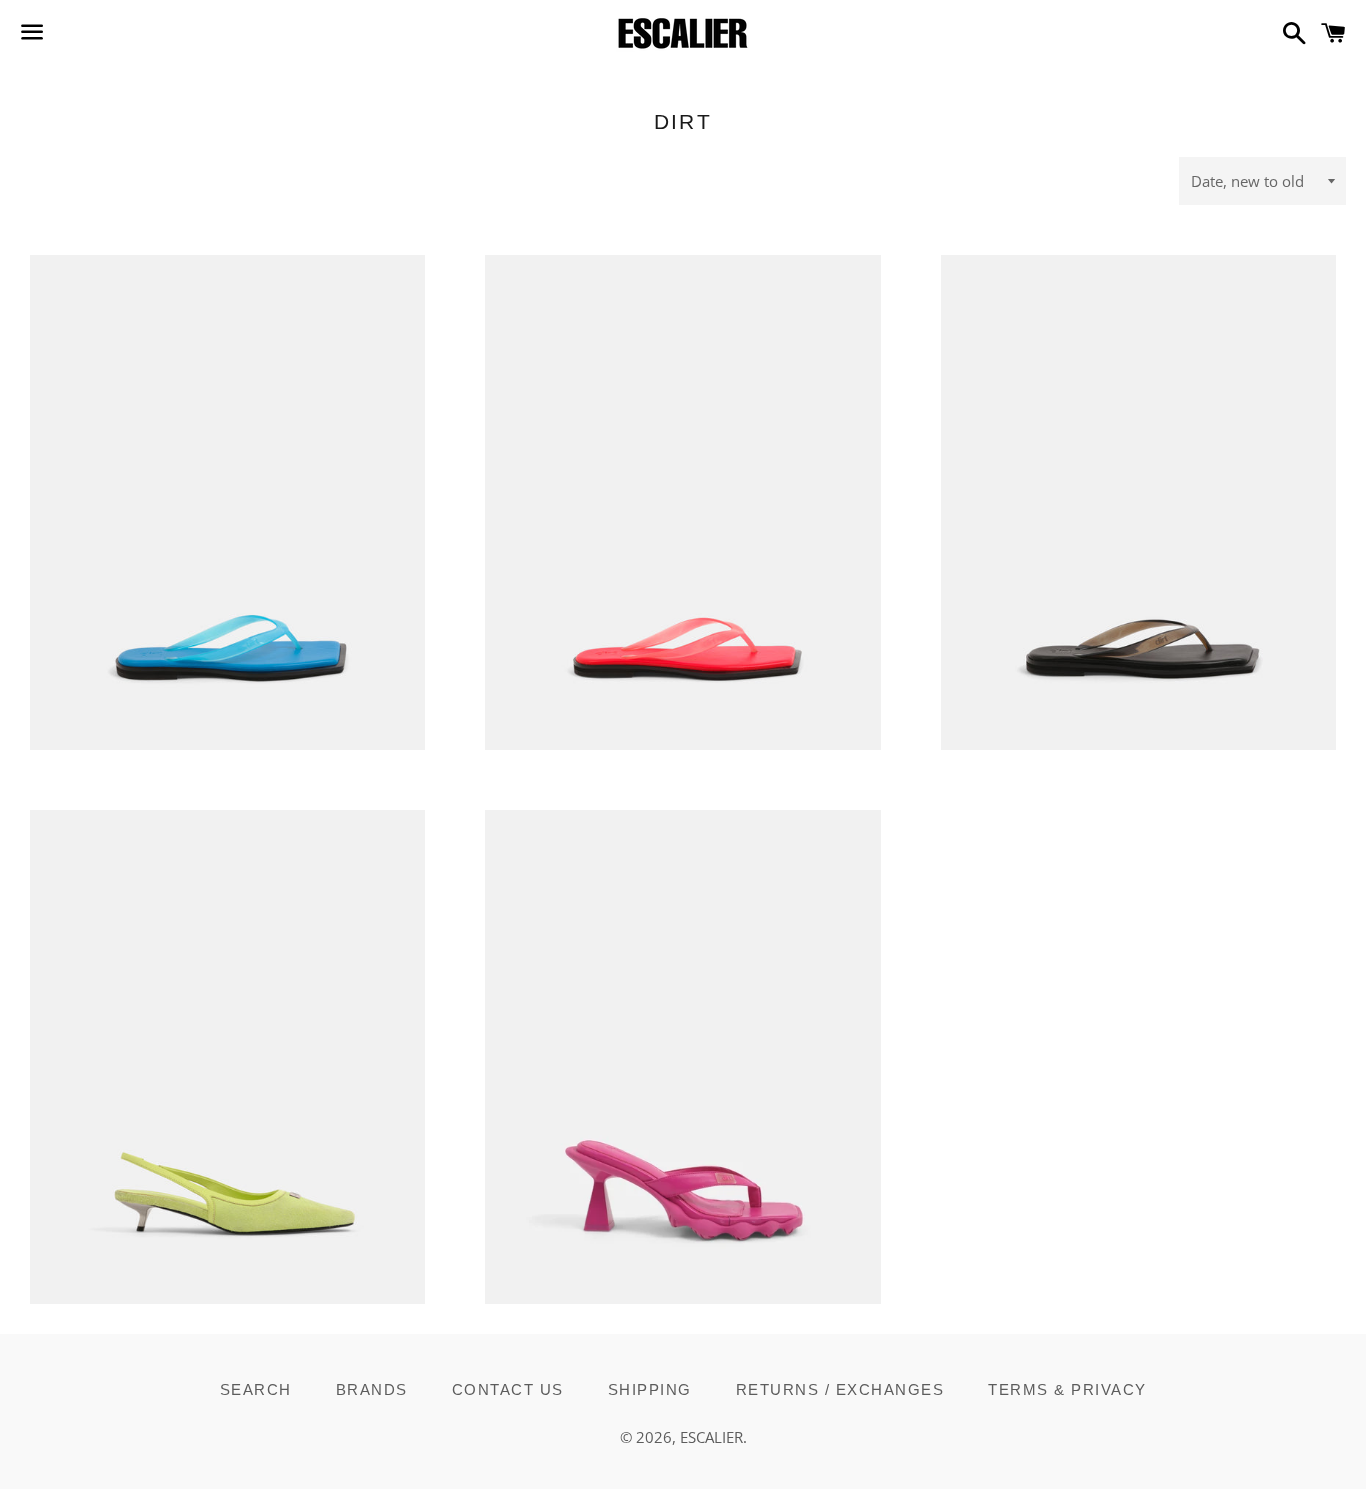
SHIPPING (650, 1389)
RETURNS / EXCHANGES (840, 1389)
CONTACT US (508, 1389)
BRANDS (372, 1389)
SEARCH (256, 1389)
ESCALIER (711, 1437)
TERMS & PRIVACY (1067, 1389)
